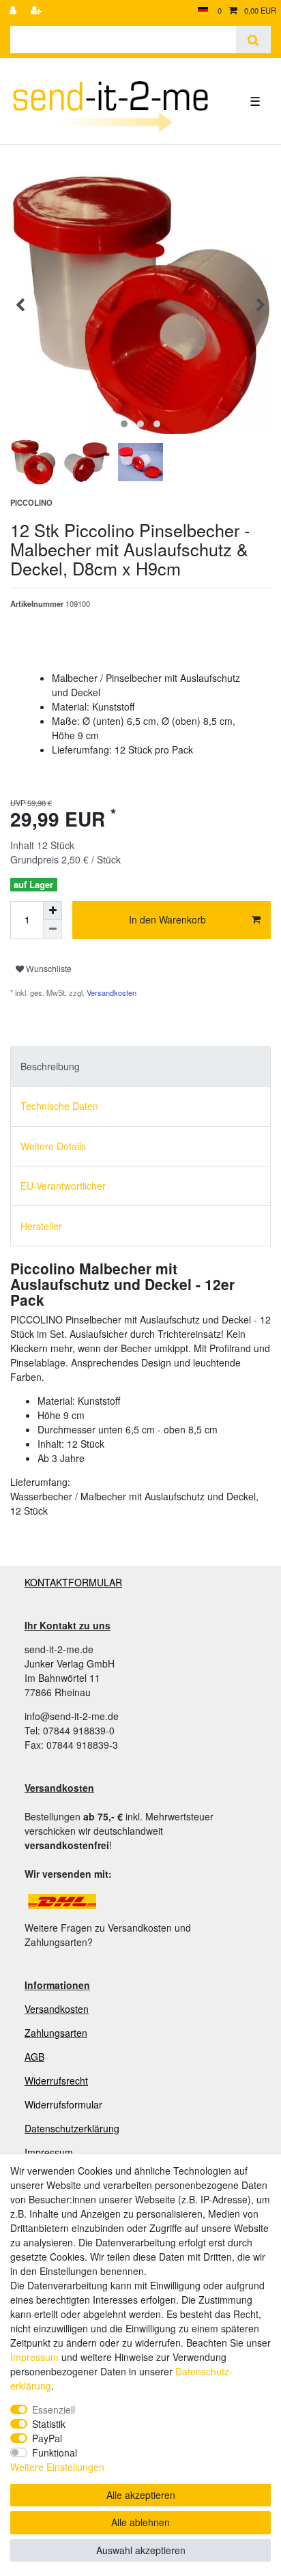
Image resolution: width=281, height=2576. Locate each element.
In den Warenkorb (167, 919)
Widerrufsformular (63, 2104)
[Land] (203, 11)
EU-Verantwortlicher (63, 1186)
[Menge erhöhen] (53, 911)
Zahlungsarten (56, 2033)
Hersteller (41, 1226)
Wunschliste (48, 968)
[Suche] (253, 40)
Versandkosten (110, 992)
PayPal (47, 2438)
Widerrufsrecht (56, 2080)
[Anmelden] (14, 11)
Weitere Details (53, 1146)
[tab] (140, 1067)
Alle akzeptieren (141, 2495)
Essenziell (54, 2409)
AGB (34, 2057)
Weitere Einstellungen (57, 2467)
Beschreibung (50, 1066)
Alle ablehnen (140, 2522)
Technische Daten (59, 1106)
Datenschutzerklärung (72, 2128)
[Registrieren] (38, 11)
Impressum (49, 2152)
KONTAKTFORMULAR (73, 1582)
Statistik (49, 2424)
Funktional (55, 2452)
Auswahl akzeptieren (141, 2550)
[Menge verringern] (53, 930)
